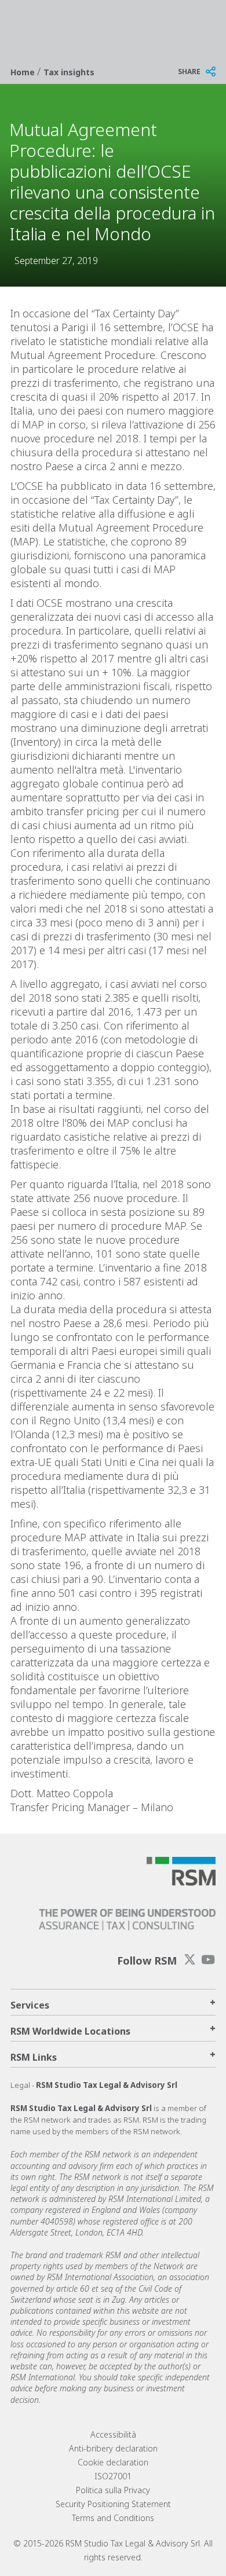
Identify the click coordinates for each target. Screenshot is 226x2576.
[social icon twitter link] (190, 1960)
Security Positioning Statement (113, 2504)
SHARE (189, 72)
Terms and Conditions (113, 2518)
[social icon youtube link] (208, 1960)
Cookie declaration (113, 2462)
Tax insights (69, 72)
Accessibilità (113, 2434)
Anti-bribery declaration (113, 2448)
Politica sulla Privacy (113, 2490)
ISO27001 (113, 2476)
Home (24, 72)
